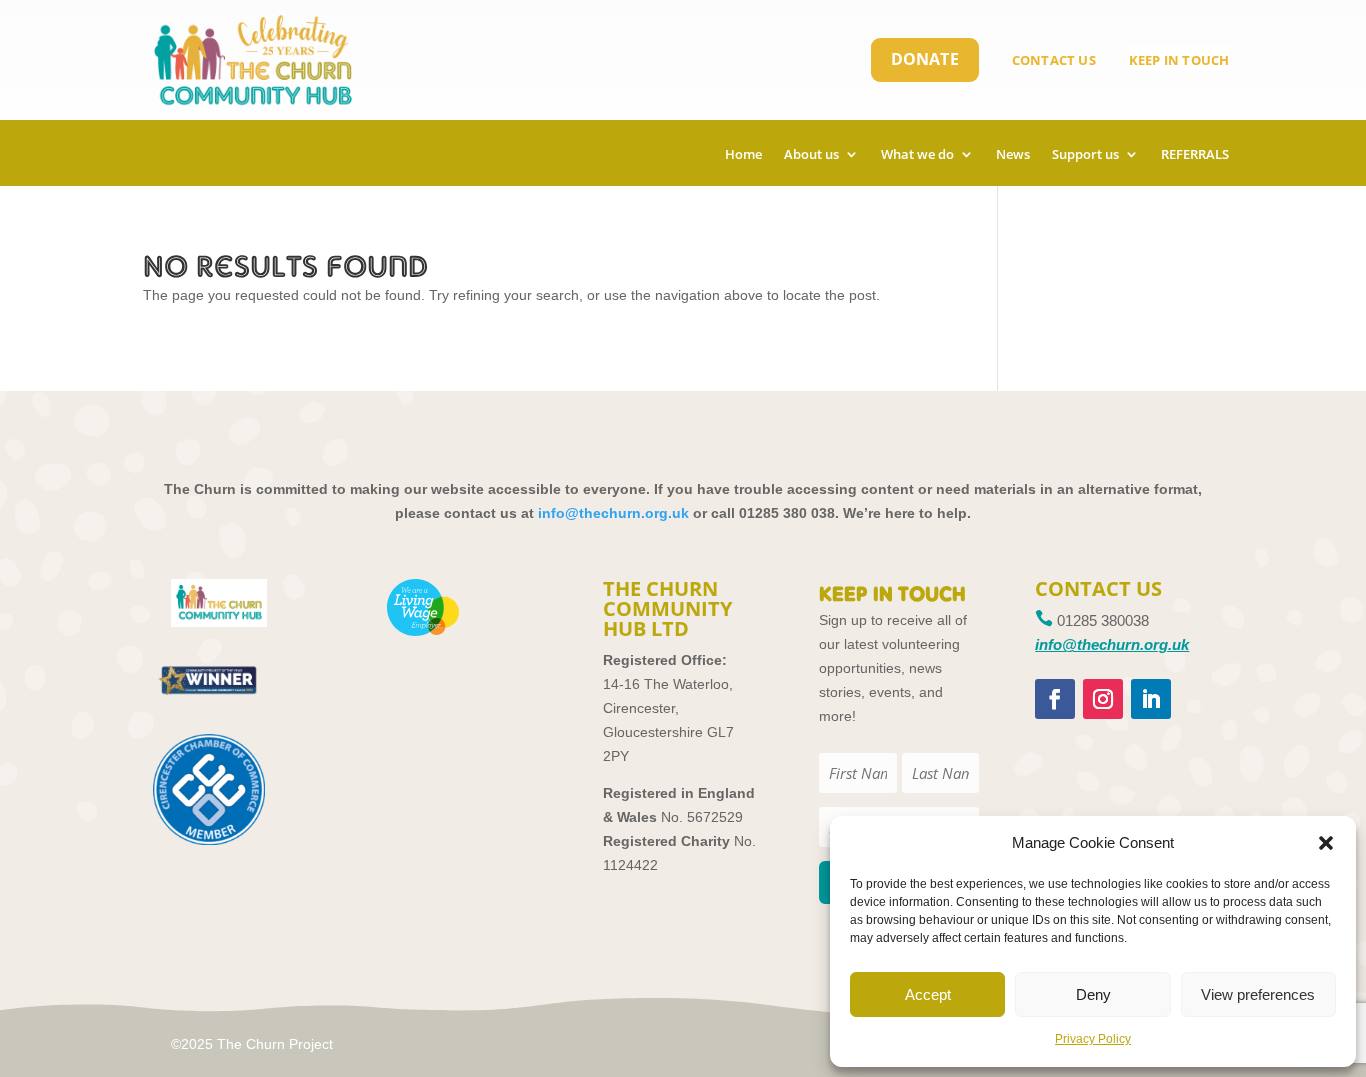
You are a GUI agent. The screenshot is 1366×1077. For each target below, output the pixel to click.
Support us (1085, 155)
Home (743, 155)
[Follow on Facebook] (1055, 699)
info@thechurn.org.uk (613, 513)
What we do (917, 155)
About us (811, 155)
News (1013, 155)
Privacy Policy (1093, 1039)
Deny (1093, 994)
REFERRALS (1195, 155)
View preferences (1258, 994)
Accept (928, 994)
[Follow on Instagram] (1103, 699)
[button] (1326, 843)
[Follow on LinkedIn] (1151, 699)
